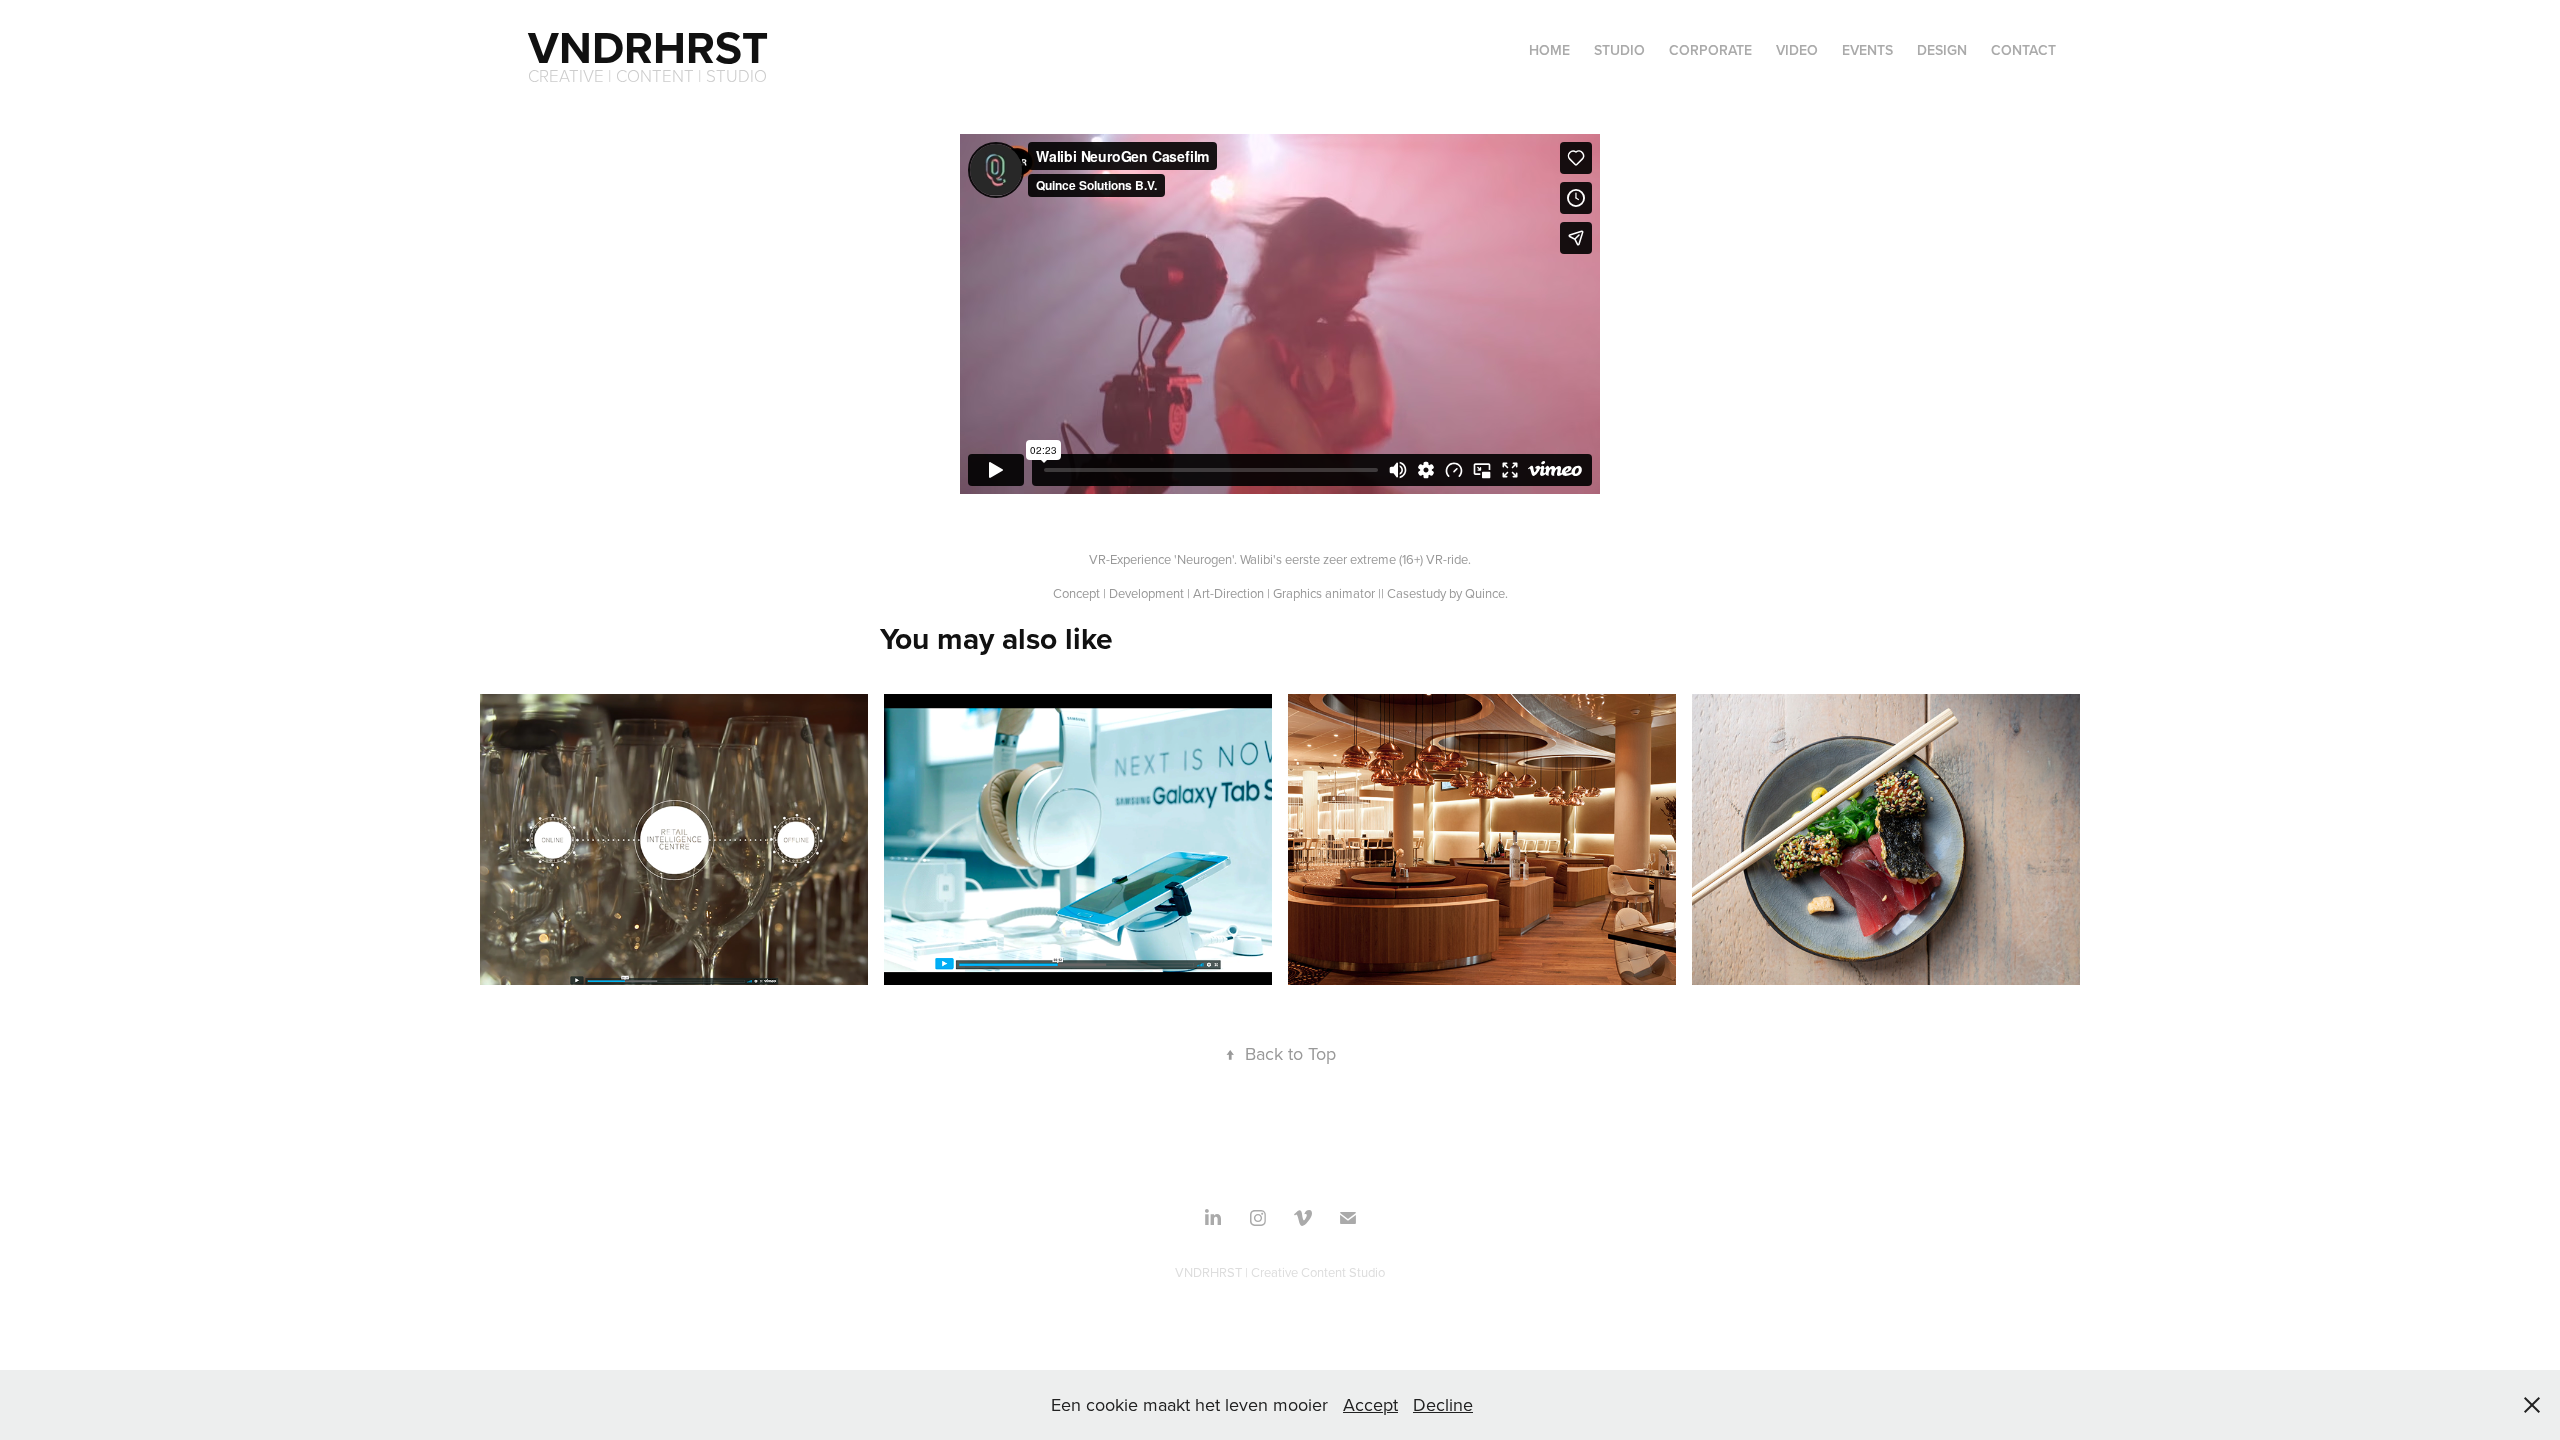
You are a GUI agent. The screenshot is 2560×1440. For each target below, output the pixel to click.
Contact (2023, 50)
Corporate (1710, 50)
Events (1867, 50)
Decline (1443, 1404)
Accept (1370, 1404)
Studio (1619, 50)
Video (1797, 50)
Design (1942, 50)
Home (1549, 50)
